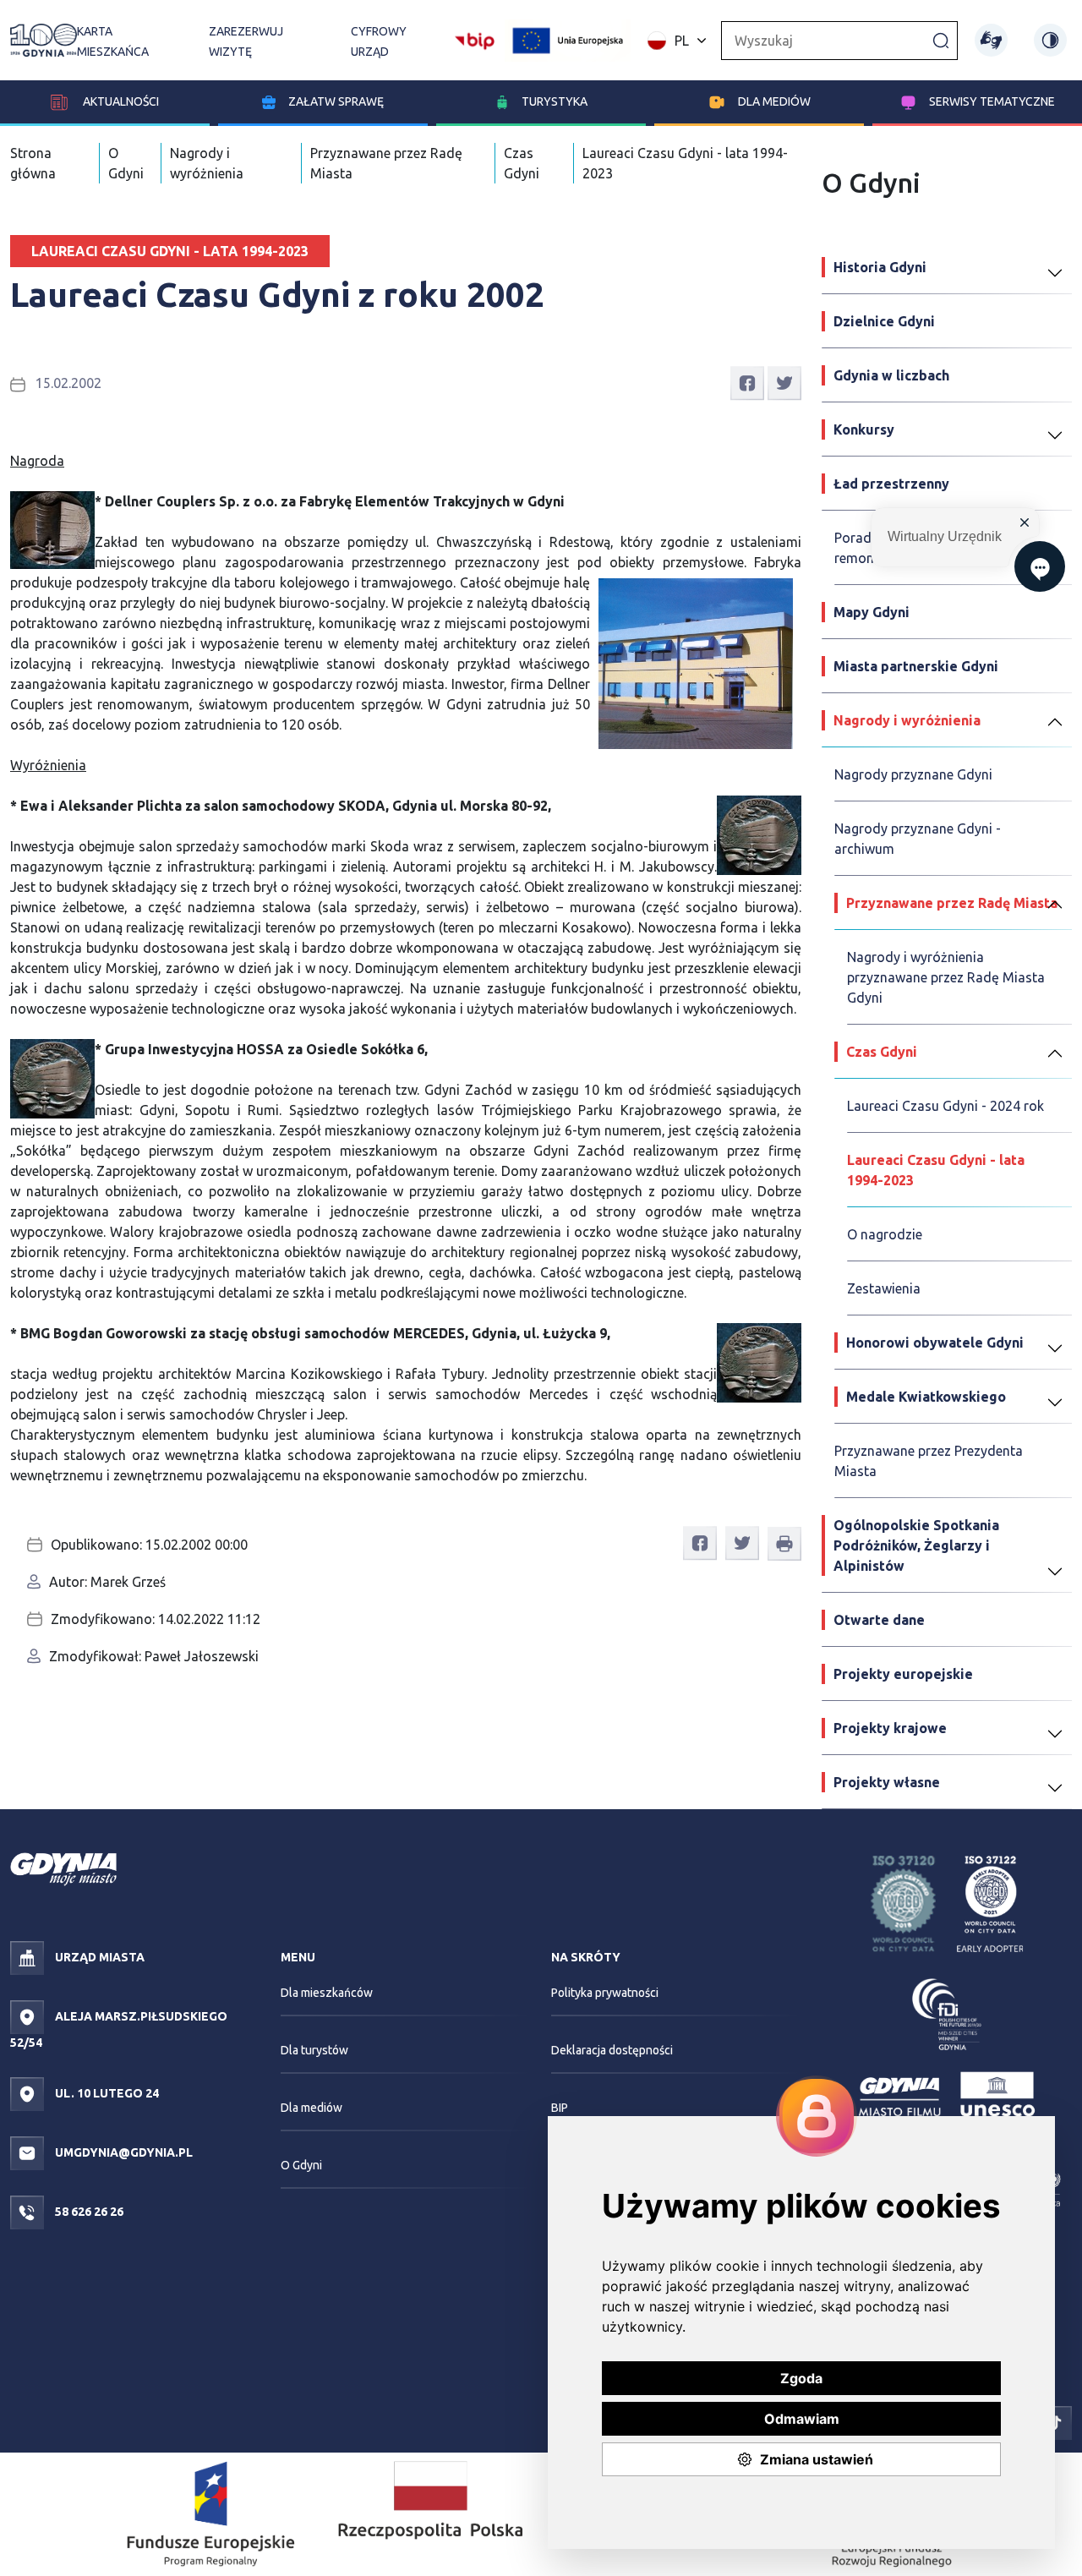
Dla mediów (774, 101)
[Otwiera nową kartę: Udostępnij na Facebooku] (747, 382)
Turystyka (555, 101)
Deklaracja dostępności (612, 2050)
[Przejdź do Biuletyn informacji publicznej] (475, 39)
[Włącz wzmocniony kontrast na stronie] (1050, 40)
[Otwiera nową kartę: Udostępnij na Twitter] (784, 382)
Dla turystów (314, 2050)
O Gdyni (301, 2165)
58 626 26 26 (88, 2212)
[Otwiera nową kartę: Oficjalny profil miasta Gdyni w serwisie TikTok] (1055, 2421)
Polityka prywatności (605, 1993)
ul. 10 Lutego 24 (106, 2093)
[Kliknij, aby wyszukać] (941, 40)
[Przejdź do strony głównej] (44, 40)
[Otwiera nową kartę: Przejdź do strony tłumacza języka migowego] (991, 40)
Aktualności (120, 101)
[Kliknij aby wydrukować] (784, 1544)
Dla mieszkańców (327, 1993)
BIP (560, 2108)
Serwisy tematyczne (992, 101)
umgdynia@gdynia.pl (123, 2152)
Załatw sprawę (336, 101)
